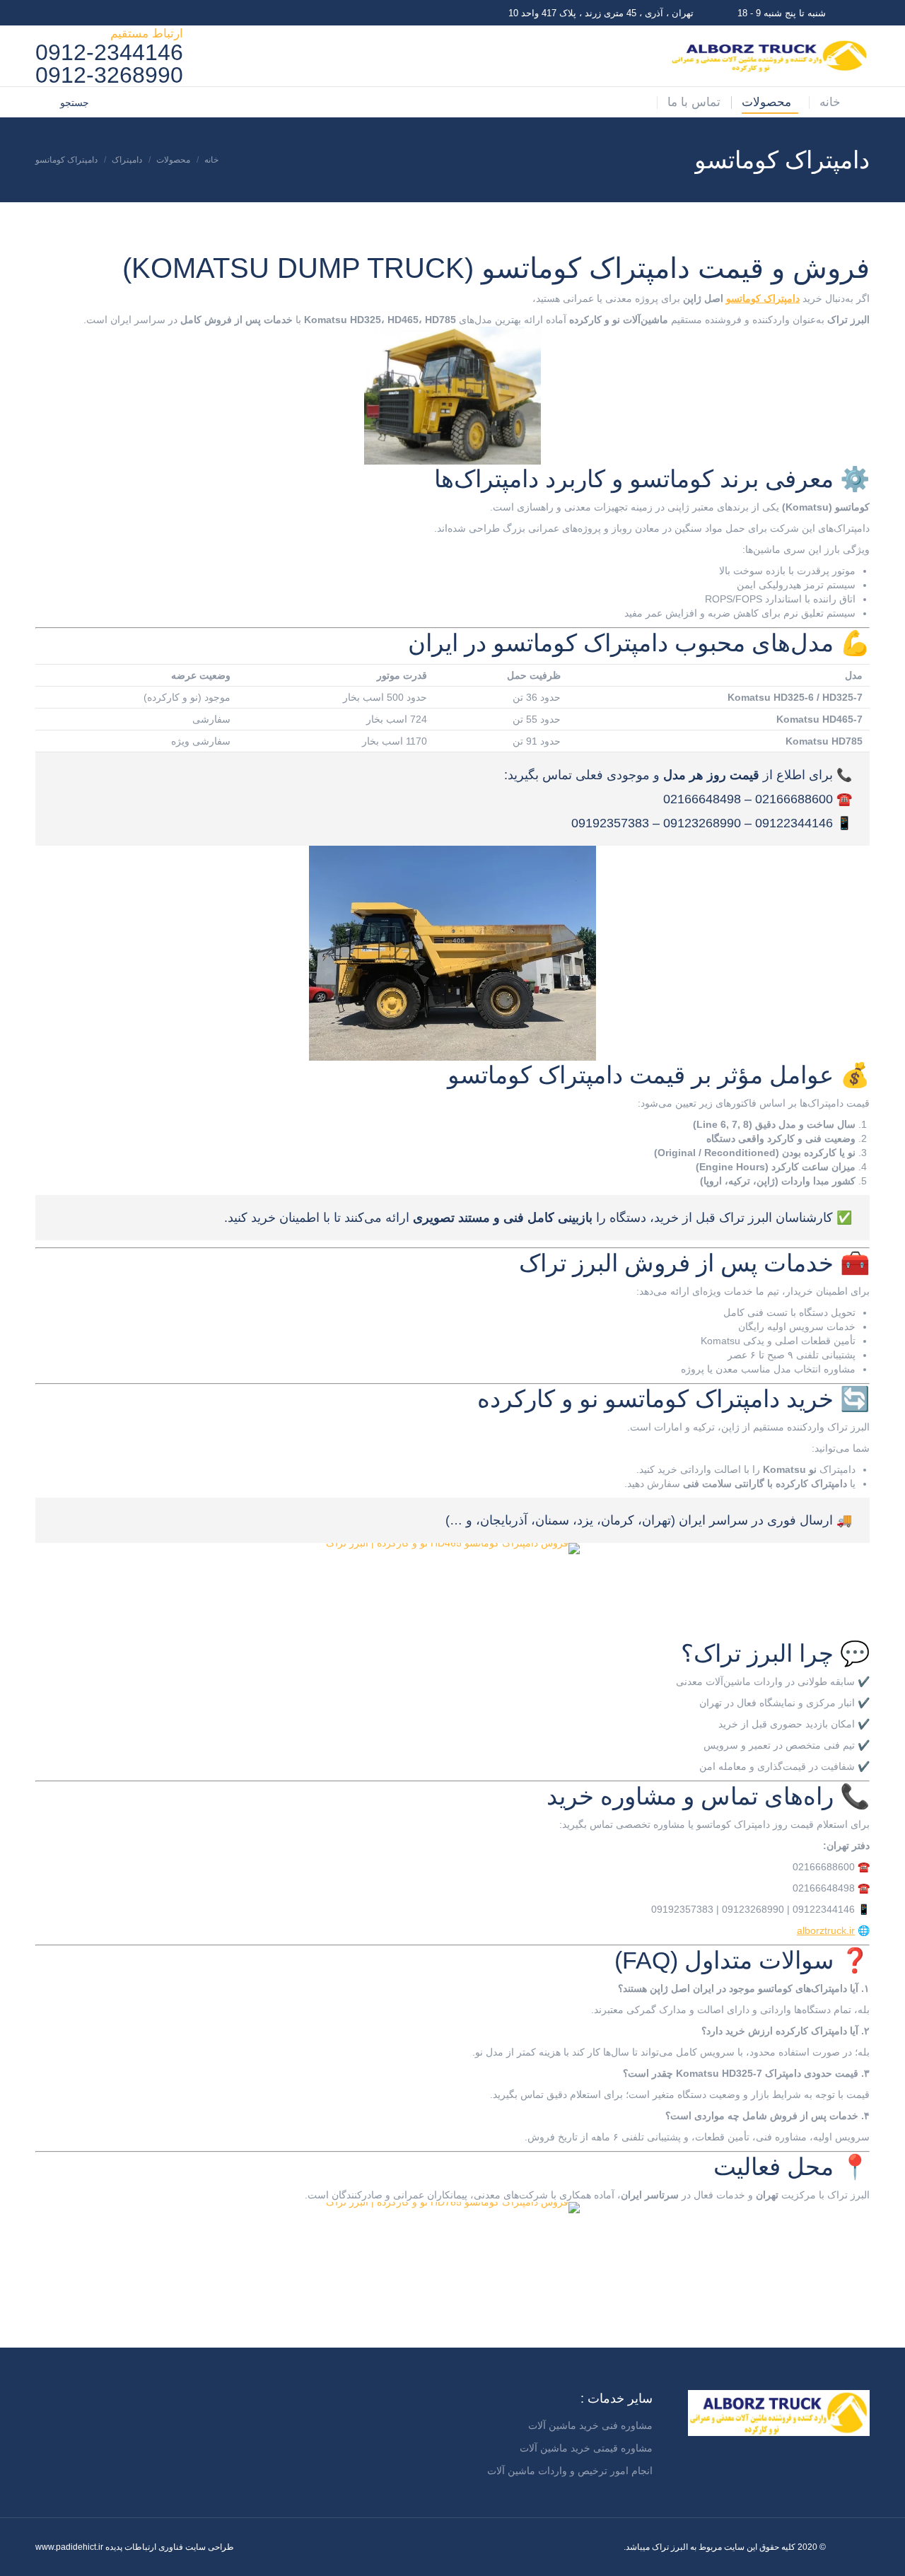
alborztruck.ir (826, 1930)
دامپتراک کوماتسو (763, 298)
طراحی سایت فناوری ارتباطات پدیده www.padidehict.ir (135, 2547)
